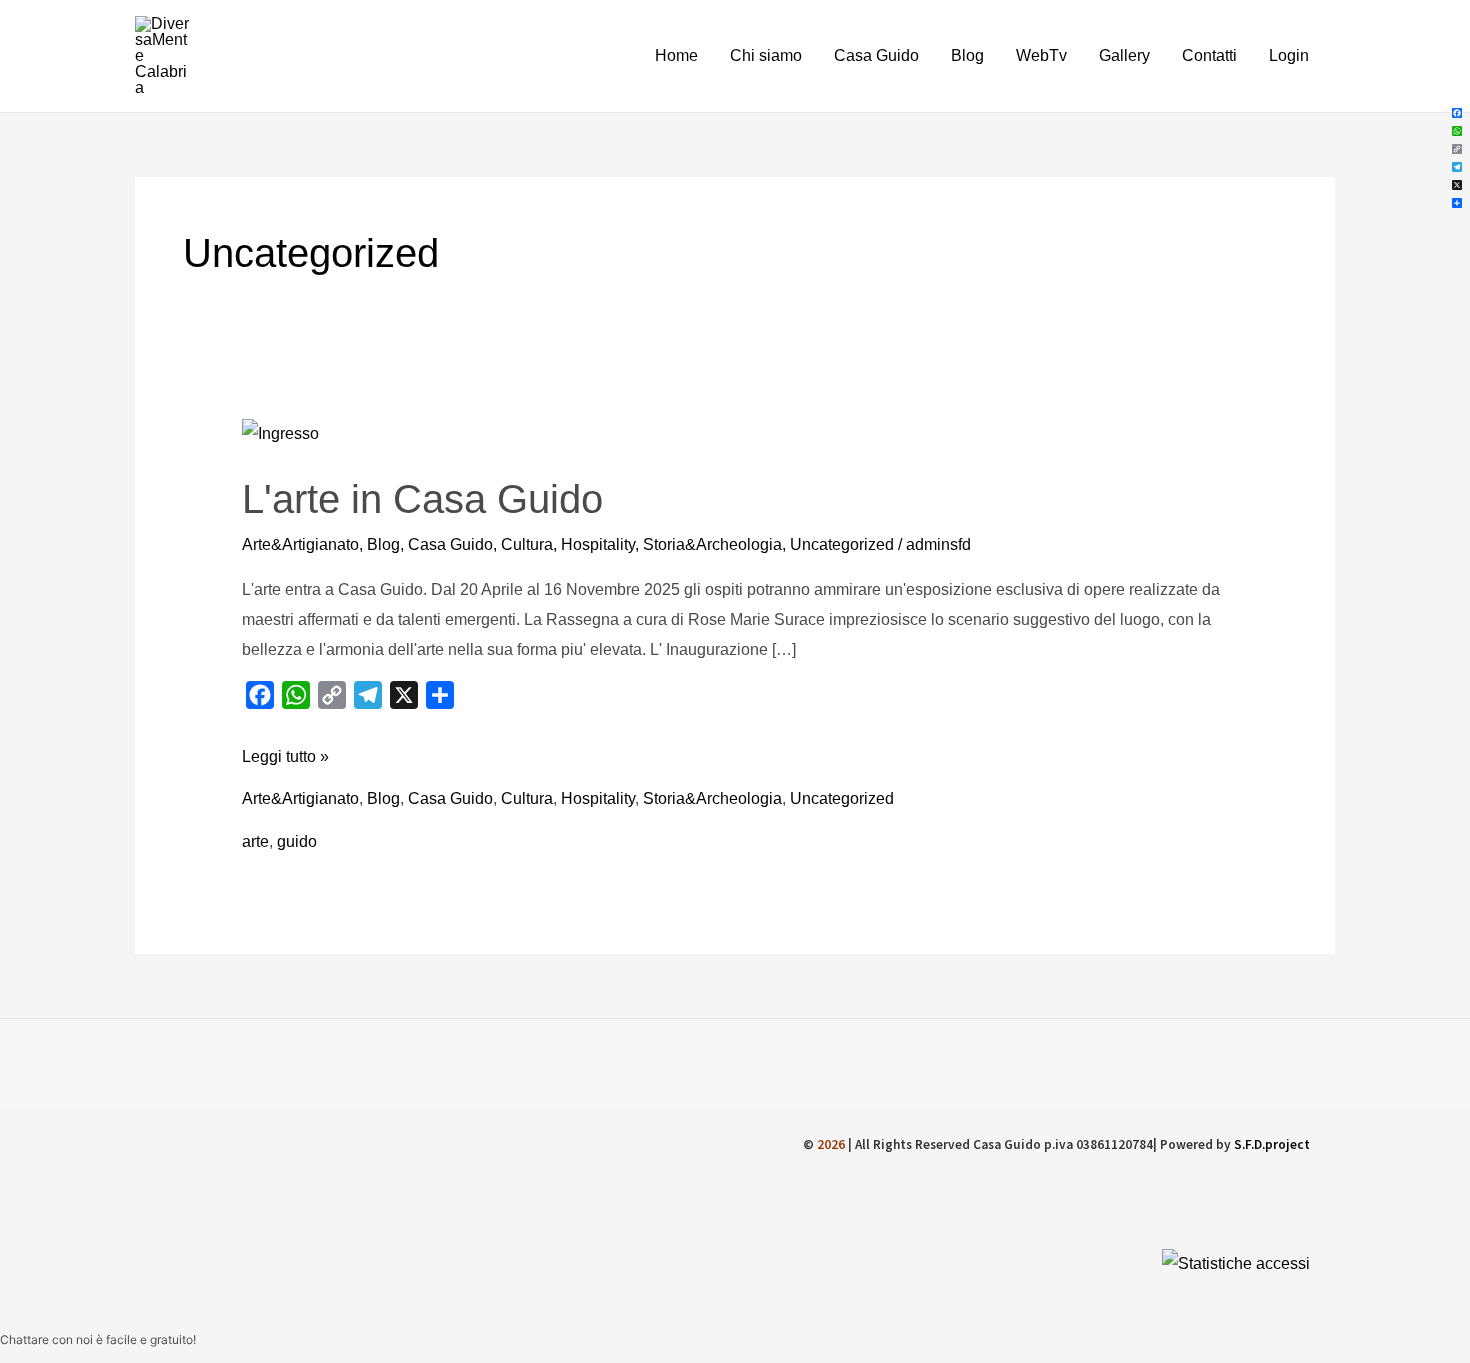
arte (255, 841)
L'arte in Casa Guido (422, 499)
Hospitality (598, 544)
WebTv (1041, 55)
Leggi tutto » (285, 753)
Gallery (1124, 55)
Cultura (527, 544)
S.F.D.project (1272, 1144)
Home (676, 55)
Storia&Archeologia (712, 544)
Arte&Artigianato (300, 544)
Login (1289, 55)
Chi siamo (766, 55)
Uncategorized (842, 544)
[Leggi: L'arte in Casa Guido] (280, 432)
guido (297, 841)
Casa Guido (876, 55)
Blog (967, 55)
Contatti (1209, 55)
